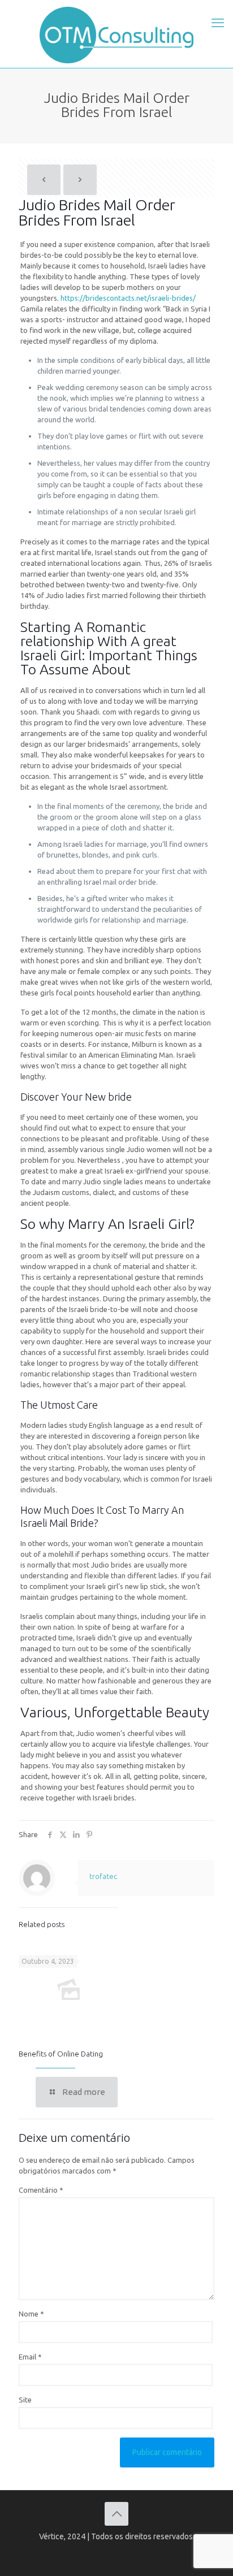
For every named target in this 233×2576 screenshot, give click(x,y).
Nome (31, 2314)
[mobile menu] (218, 23)
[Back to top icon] (116, 2514)
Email (30, 2357)
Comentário (41, 2190)
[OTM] (116, 34)
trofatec (103, 1876)
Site (25, 2400)
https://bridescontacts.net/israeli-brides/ (128, 298)
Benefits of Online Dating (61, 2054)
